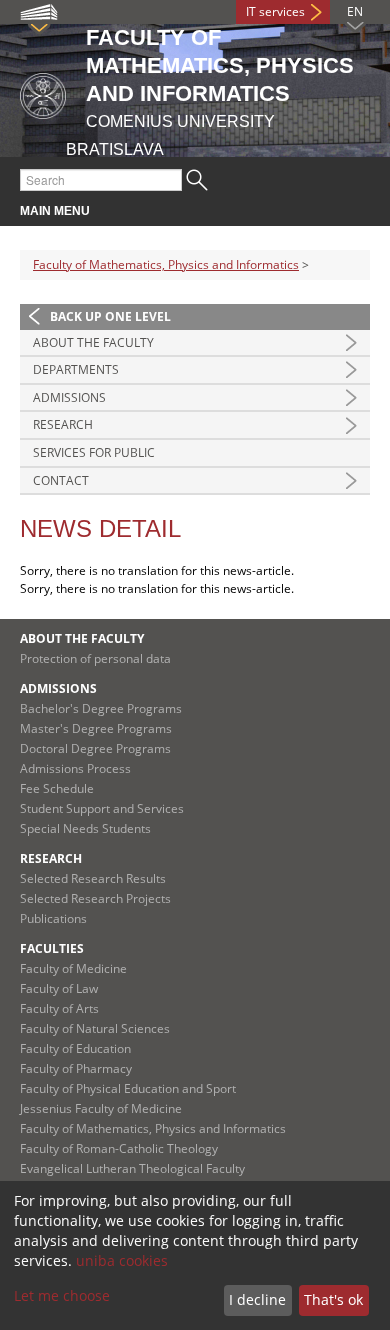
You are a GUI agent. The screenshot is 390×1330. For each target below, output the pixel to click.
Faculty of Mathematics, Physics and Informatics (166, 264)
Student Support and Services (102, 808)
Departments (76, 369)
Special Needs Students (85, 828)
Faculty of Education (75, 1048)
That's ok (333, 1299)
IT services (275, 11)
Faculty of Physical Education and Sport (128, 1088)
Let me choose (62, 1295)
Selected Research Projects (95, 898)
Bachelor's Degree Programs (101, 708)
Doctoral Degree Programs (95, 748)
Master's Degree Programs (96, 728)
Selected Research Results (93, 878)
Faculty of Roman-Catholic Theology (119, 1148)
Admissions (69, 397)
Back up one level (110, 316)
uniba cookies (122, 1260)
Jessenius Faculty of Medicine (101, 1108)
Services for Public (94, 452)
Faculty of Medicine (73, 968)
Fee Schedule (57, 788)
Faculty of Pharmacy (76, 1068)
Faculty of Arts (59, 1008)
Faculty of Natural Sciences (95, 1028)
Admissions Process (75, 768)
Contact (61, 480)
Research (63, 424)
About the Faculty (93, 342)
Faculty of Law (59, 988)
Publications (53, 918)
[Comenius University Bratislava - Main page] (43, 92)
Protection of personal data (95, 658)
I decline (257, 1299)
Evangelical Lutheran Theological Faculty (132, 1168)
